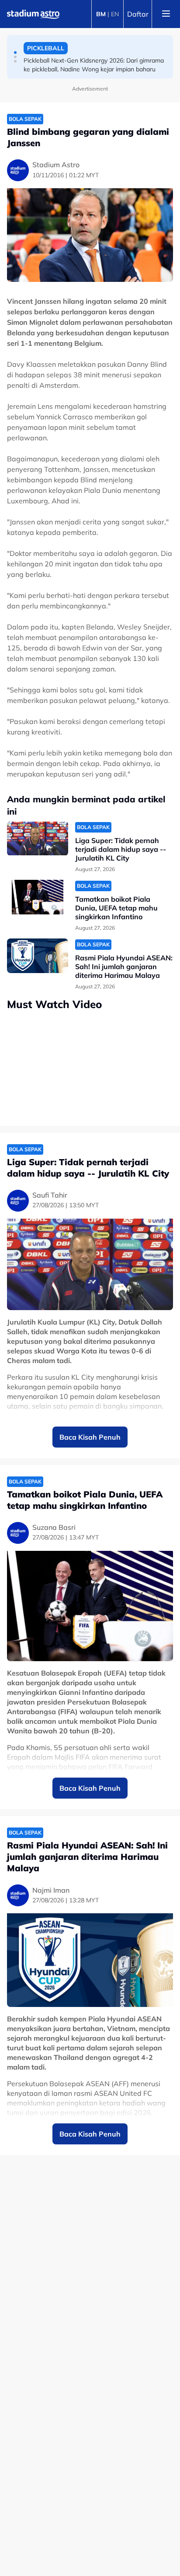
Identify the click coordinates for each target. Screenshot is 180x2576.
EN (115, 14)
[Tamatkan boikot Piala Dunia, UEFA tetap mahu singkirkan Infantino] (38, 897)
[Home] (33, 14)
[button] (15, 53)
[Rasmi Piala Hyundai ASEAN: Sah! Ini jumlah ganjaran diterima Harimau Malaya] (38, 956)
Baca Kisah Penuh (90, 1437)
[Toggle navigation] (166, 14)
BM (101, 14)
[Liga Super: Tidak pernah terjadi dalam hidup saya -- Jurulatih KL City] (38, 838)
